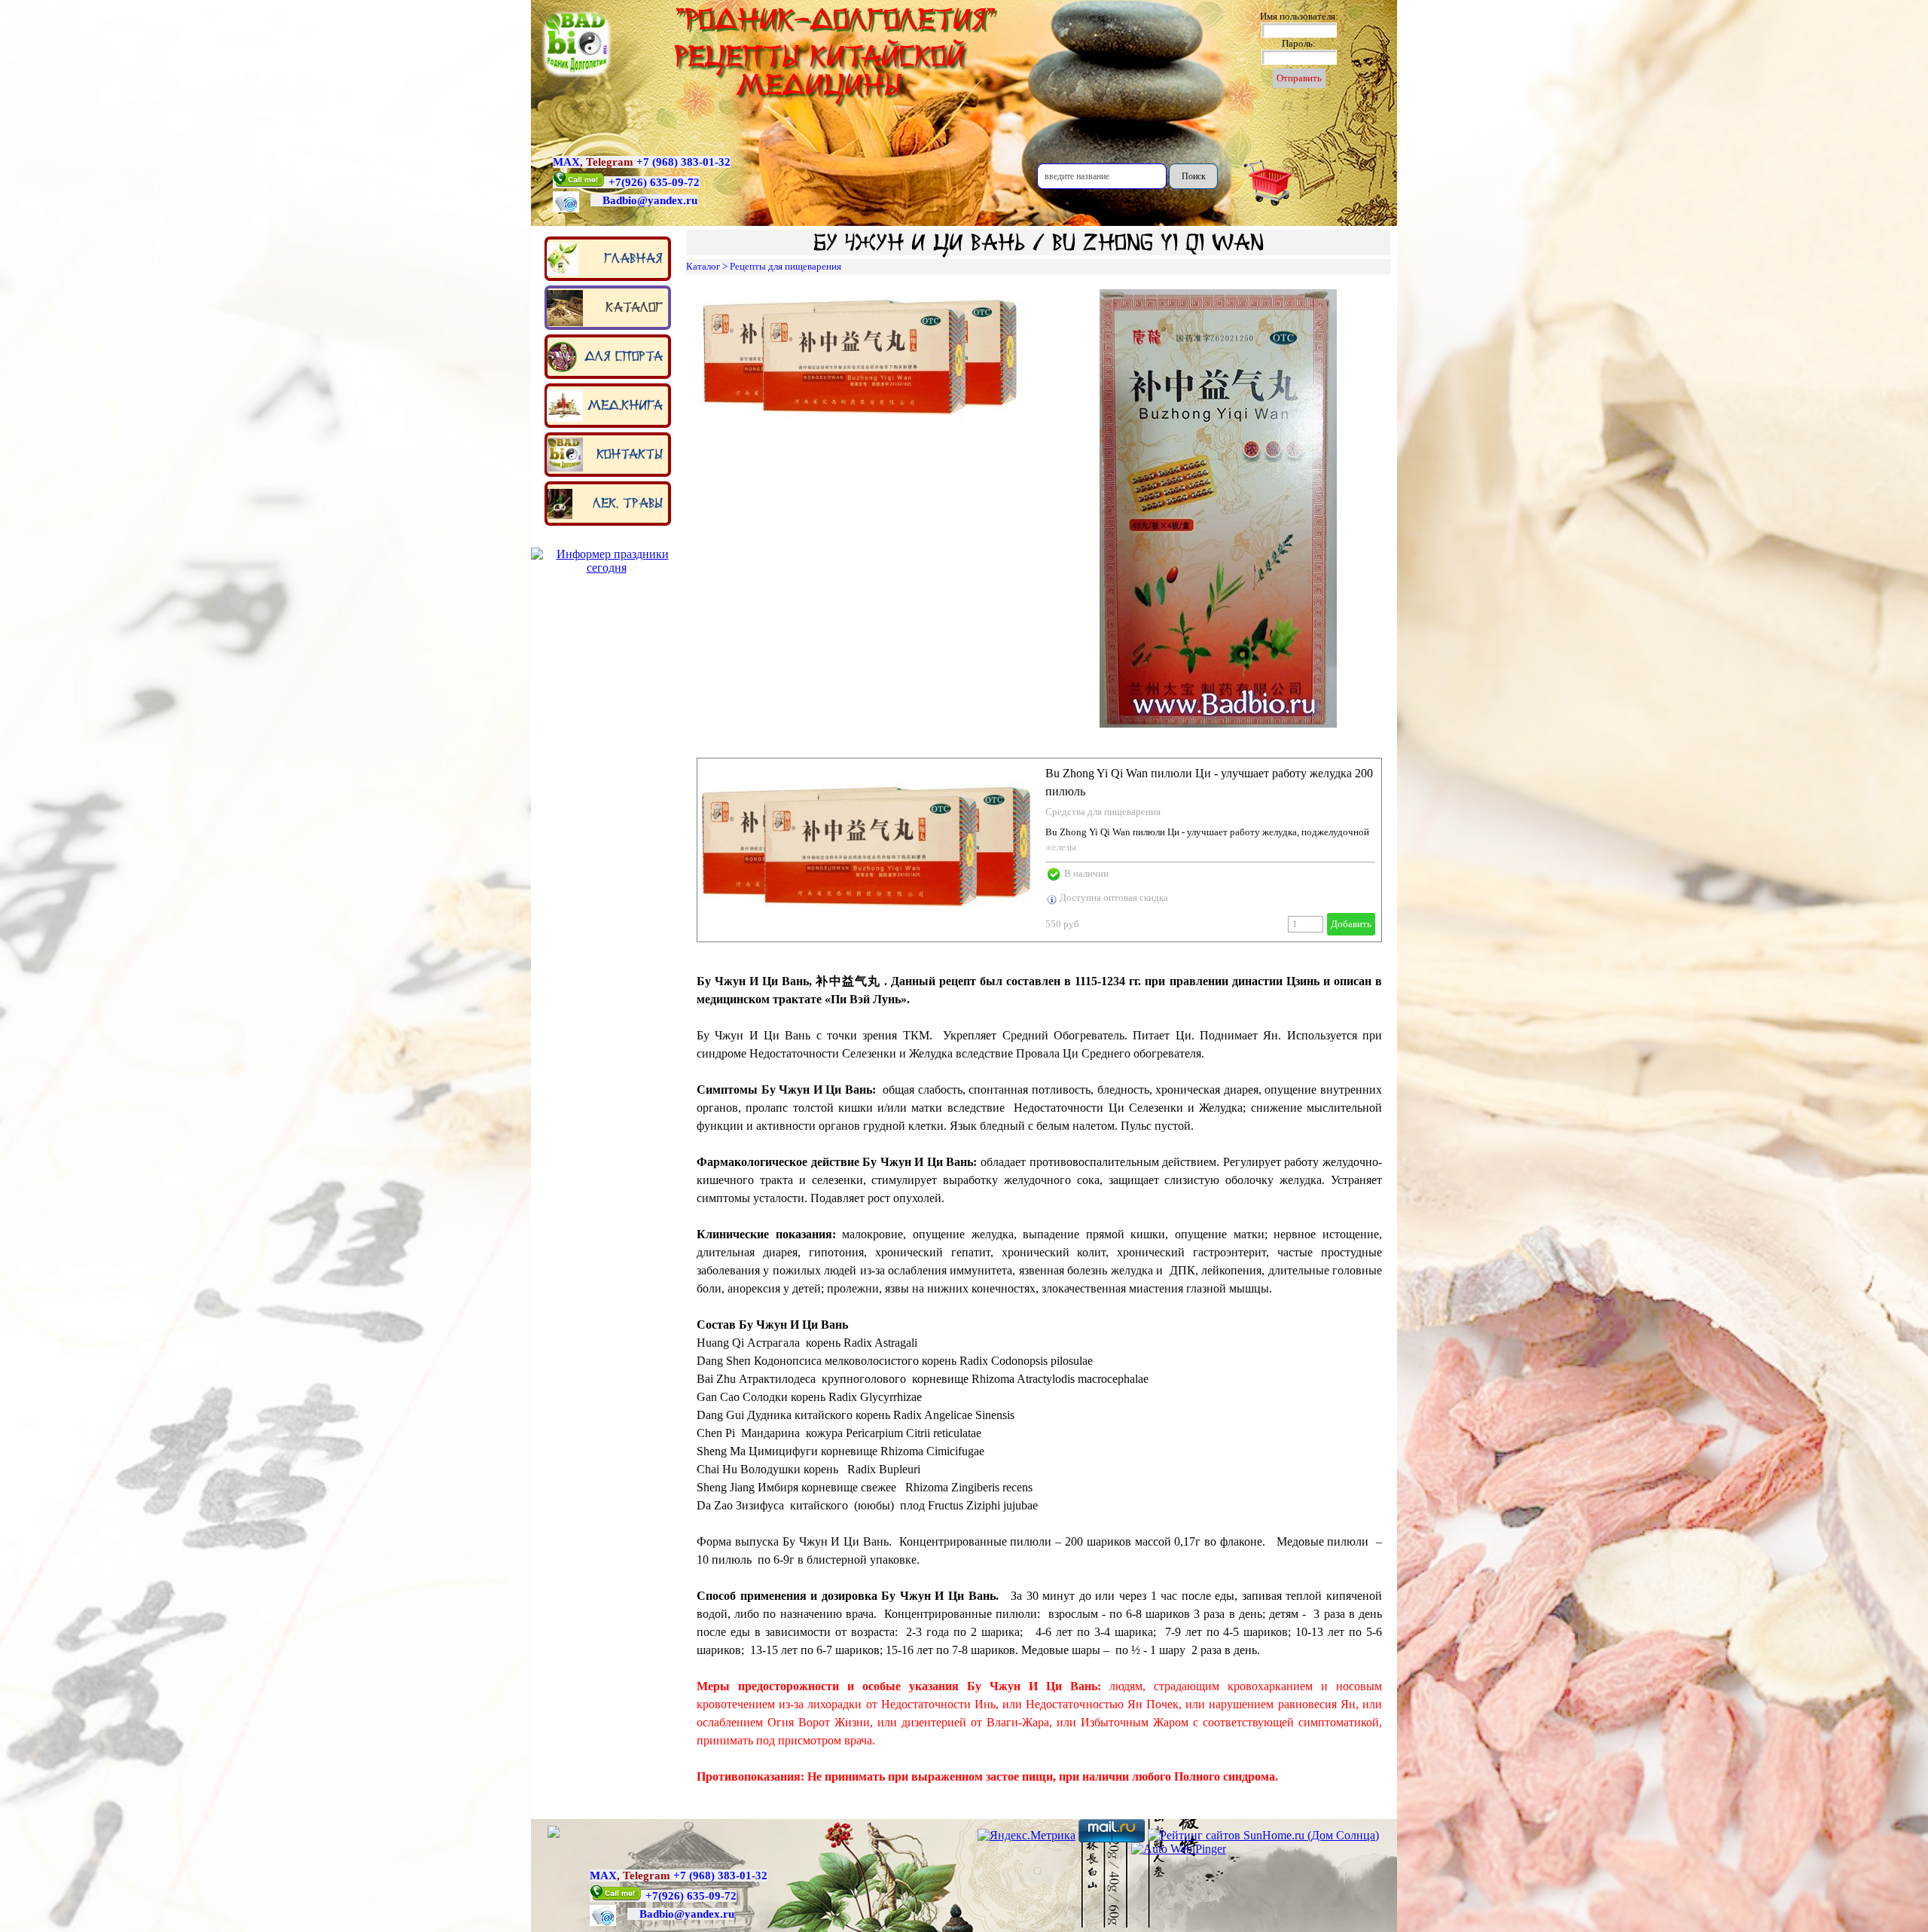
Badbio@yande (640, 200)
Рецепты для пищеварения (786, 266)
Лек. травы (628, 503)
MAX (566, 162)
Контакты (630, 454)
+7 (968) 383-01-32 (683, 162)
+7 (615, 182)
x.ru (687, 200)
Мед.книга (625, 405)
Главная (633, 258)
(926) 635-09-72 (660, 182)
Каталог (634, 307)
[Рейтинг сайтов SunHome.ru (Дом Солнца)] (1263, 1835)
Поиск (1194, 176)
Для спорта (624, 356)
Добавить (1351, 924)
